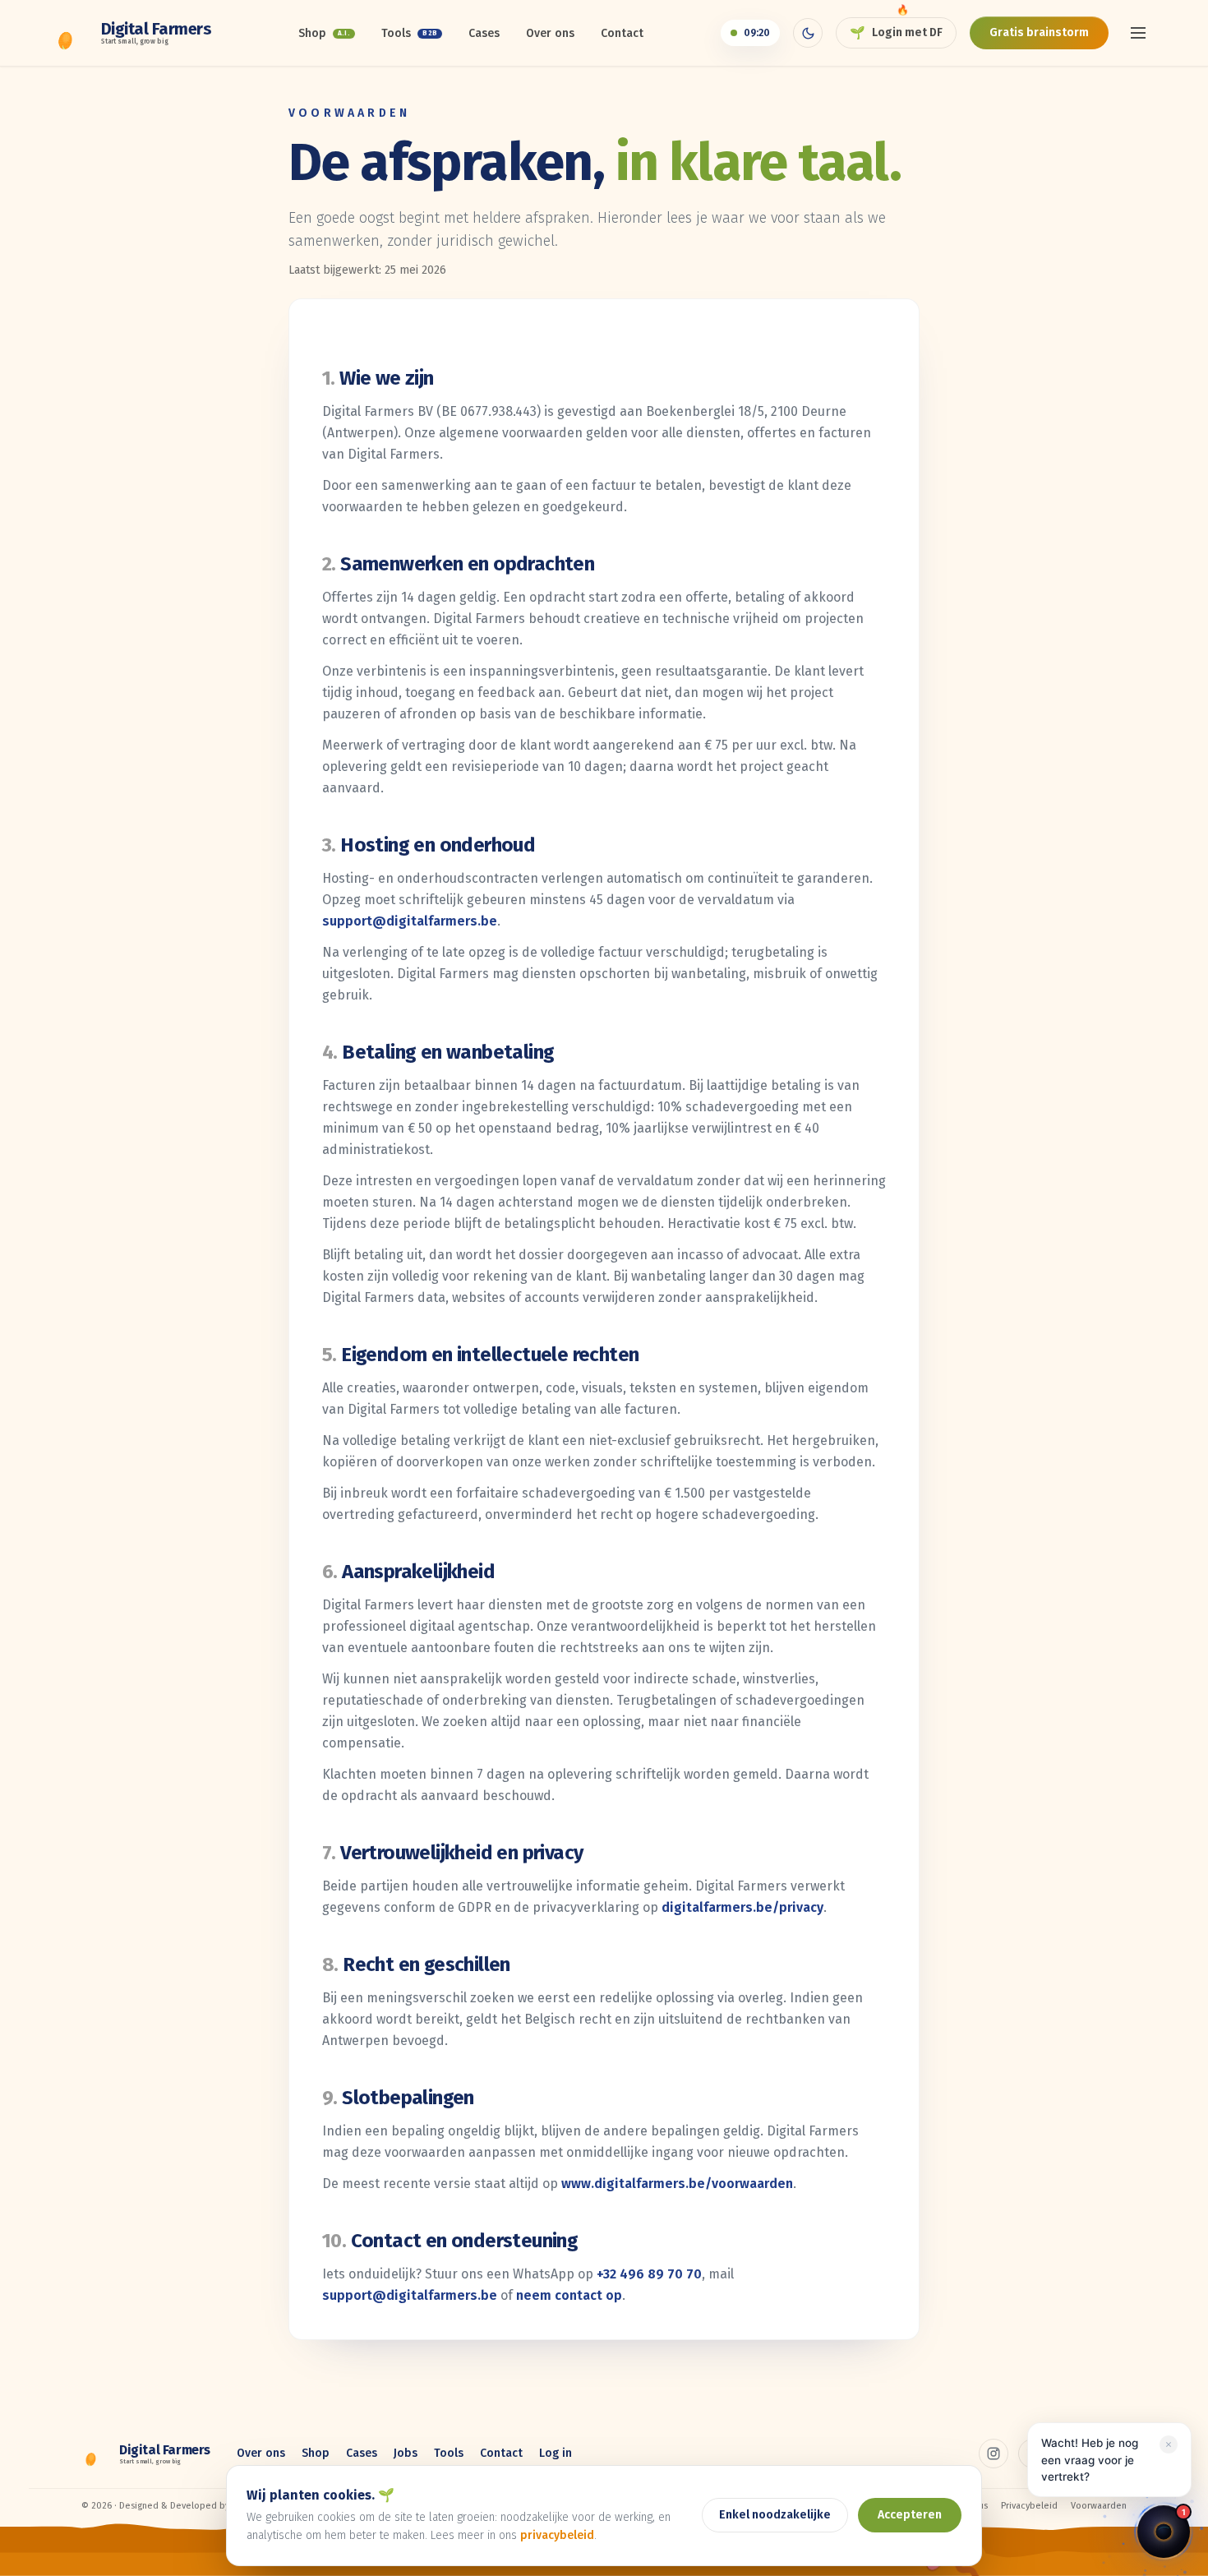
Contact (622, 33)
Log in (556, 2453)
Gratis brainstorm (1039, 32)
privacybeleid (557, 2535)
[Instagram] (994, 2454)
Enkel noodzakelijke (775, 2515)
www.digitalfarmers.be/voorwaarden (677, 2184)
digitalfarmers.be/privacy (742, 1907)
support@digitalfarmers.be (410, 921)
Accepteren (910, 2515)
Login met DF (896, 33)
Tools (409, 33)
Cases (484, 33)
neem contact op (569, 2295)
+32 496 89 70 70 (649, 2274)
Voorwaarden (1099, 2506)
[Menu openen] (1138, 33)
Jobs (406, 2453)
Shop (325, 33)
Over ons (550, 33)
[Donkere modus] (808, 33)
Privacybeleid (1029, 2506)
